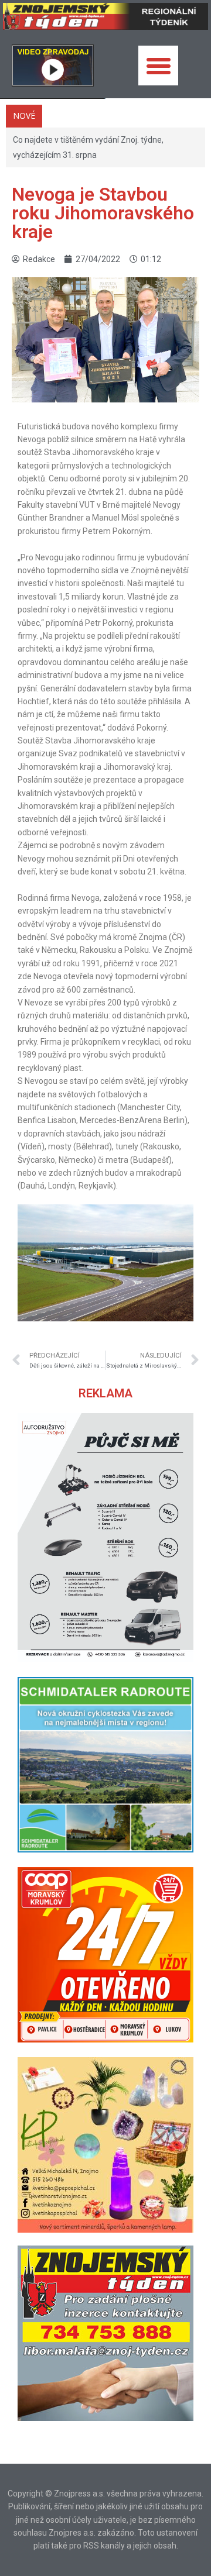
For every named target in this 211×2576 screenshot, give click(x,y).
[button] (158, 66)
